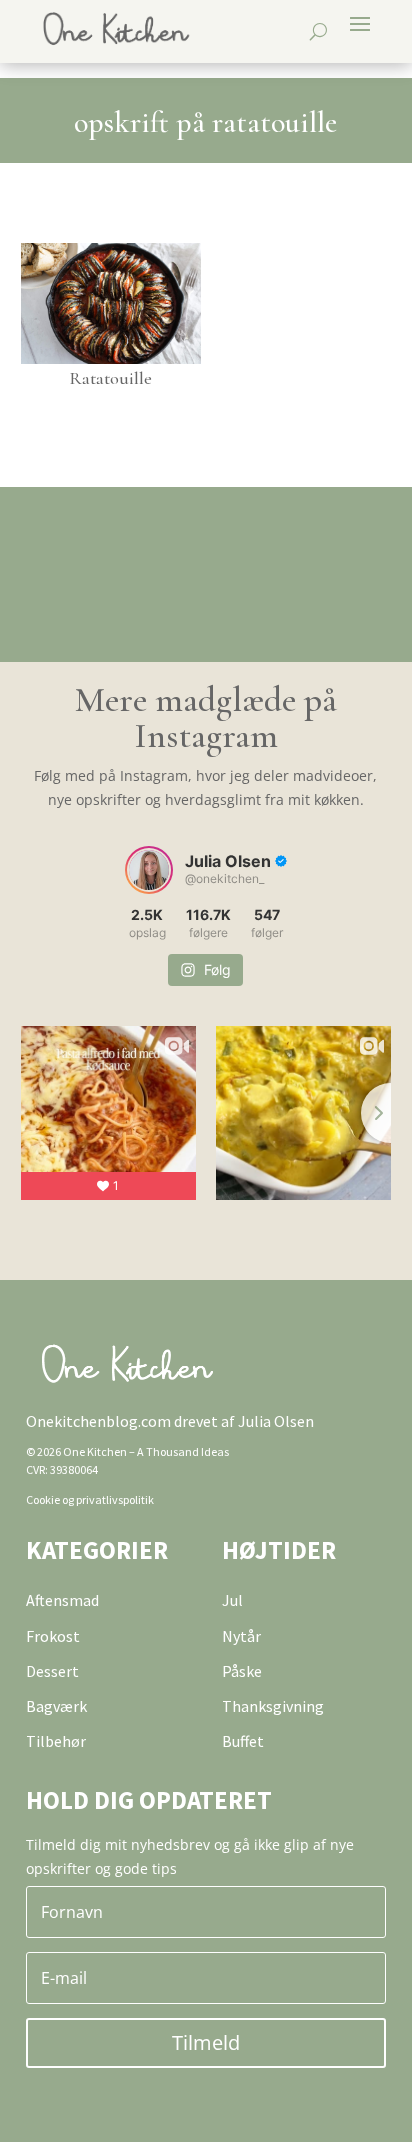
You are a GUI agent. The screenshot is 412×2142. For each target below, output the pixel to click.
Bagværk (56, 1706)
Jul (232, 1600)
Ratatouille (110, 378)
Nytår (241, 1636)
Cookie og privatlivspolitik (90, 1499)
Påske (242, 1671)
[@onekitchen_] (149, 870)
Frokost (53, 1636)
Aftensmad (62, 1600)
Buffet (243, 1741)
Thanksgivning (273, 1706)
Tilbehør (56, 1741)
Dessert (52, 1671)
